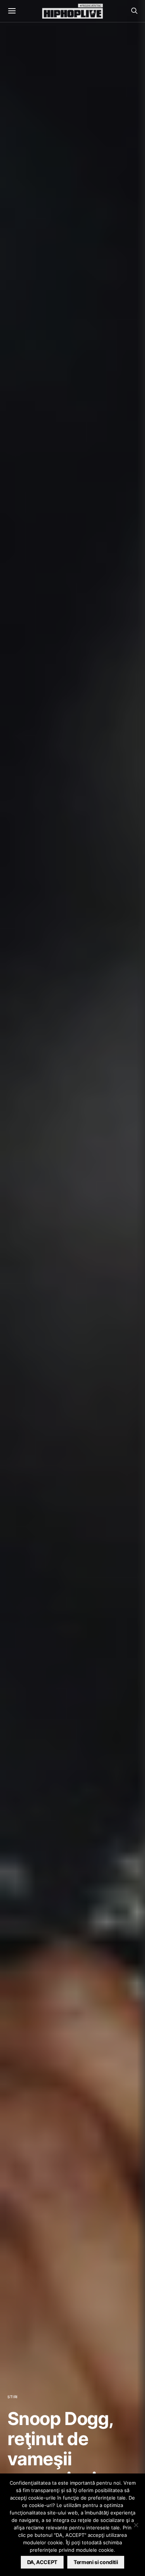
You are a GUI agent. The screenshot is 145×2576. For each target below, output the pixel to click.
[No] (136, 2525)
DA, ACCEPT (42, 2562)
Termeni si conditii (96, 2562)
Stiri (13, 2397)
